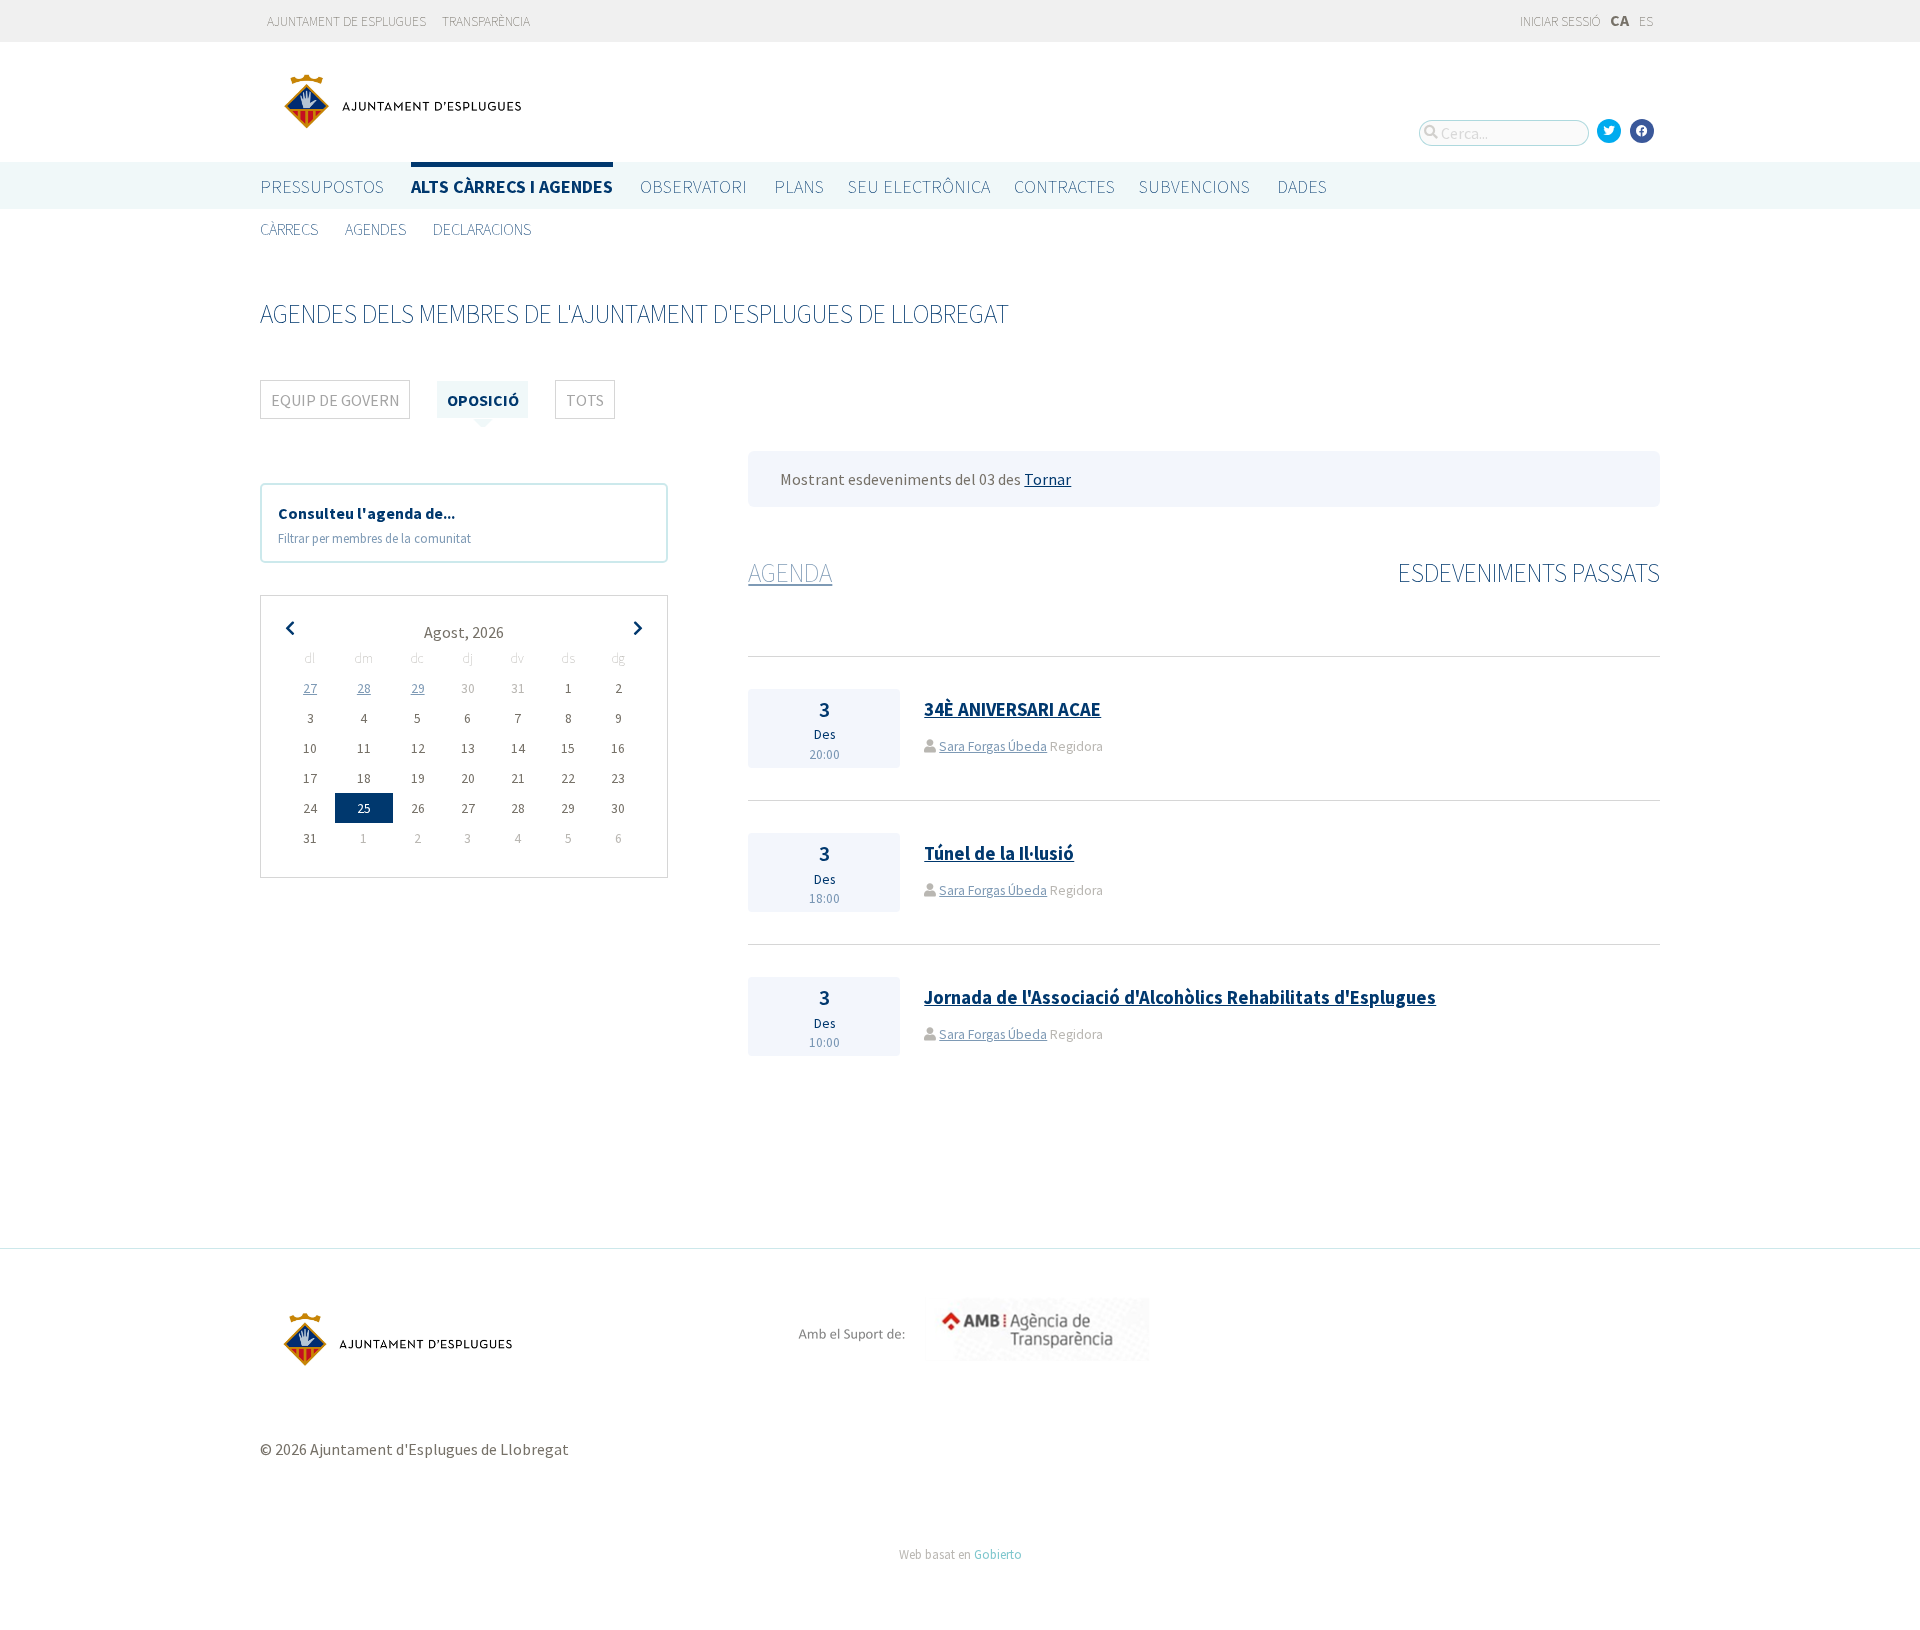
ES (1646, 21)
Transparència (486, 21)
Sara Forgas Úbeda (993, 746)
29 (418, 688)
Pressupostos (322, 186)
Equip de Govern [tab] (335, 400)
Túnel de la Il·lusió (999, 853)
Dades (1302, 186)
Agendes (375, 229)
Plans (799, 186)
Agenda (790, 573)
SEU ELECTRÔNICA (919, 186)
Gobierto (998, 1554)
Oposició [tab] (483, 400)
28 (364, 688)
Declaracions (482, 229)
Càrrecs (289, 229)
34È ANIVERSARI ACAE (1012, 709)
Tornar (1047, 479)
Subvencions (1194, 186)
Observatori (693, 186)
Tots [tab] (585, 400)
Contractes (1064, 186)
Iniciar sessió (1559, 21)
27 (310, 688)
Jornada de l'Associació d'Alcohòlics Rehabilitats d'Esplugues (1180, 997)
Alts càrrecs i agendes (512, 186)
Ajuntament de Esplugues (346, 21)
